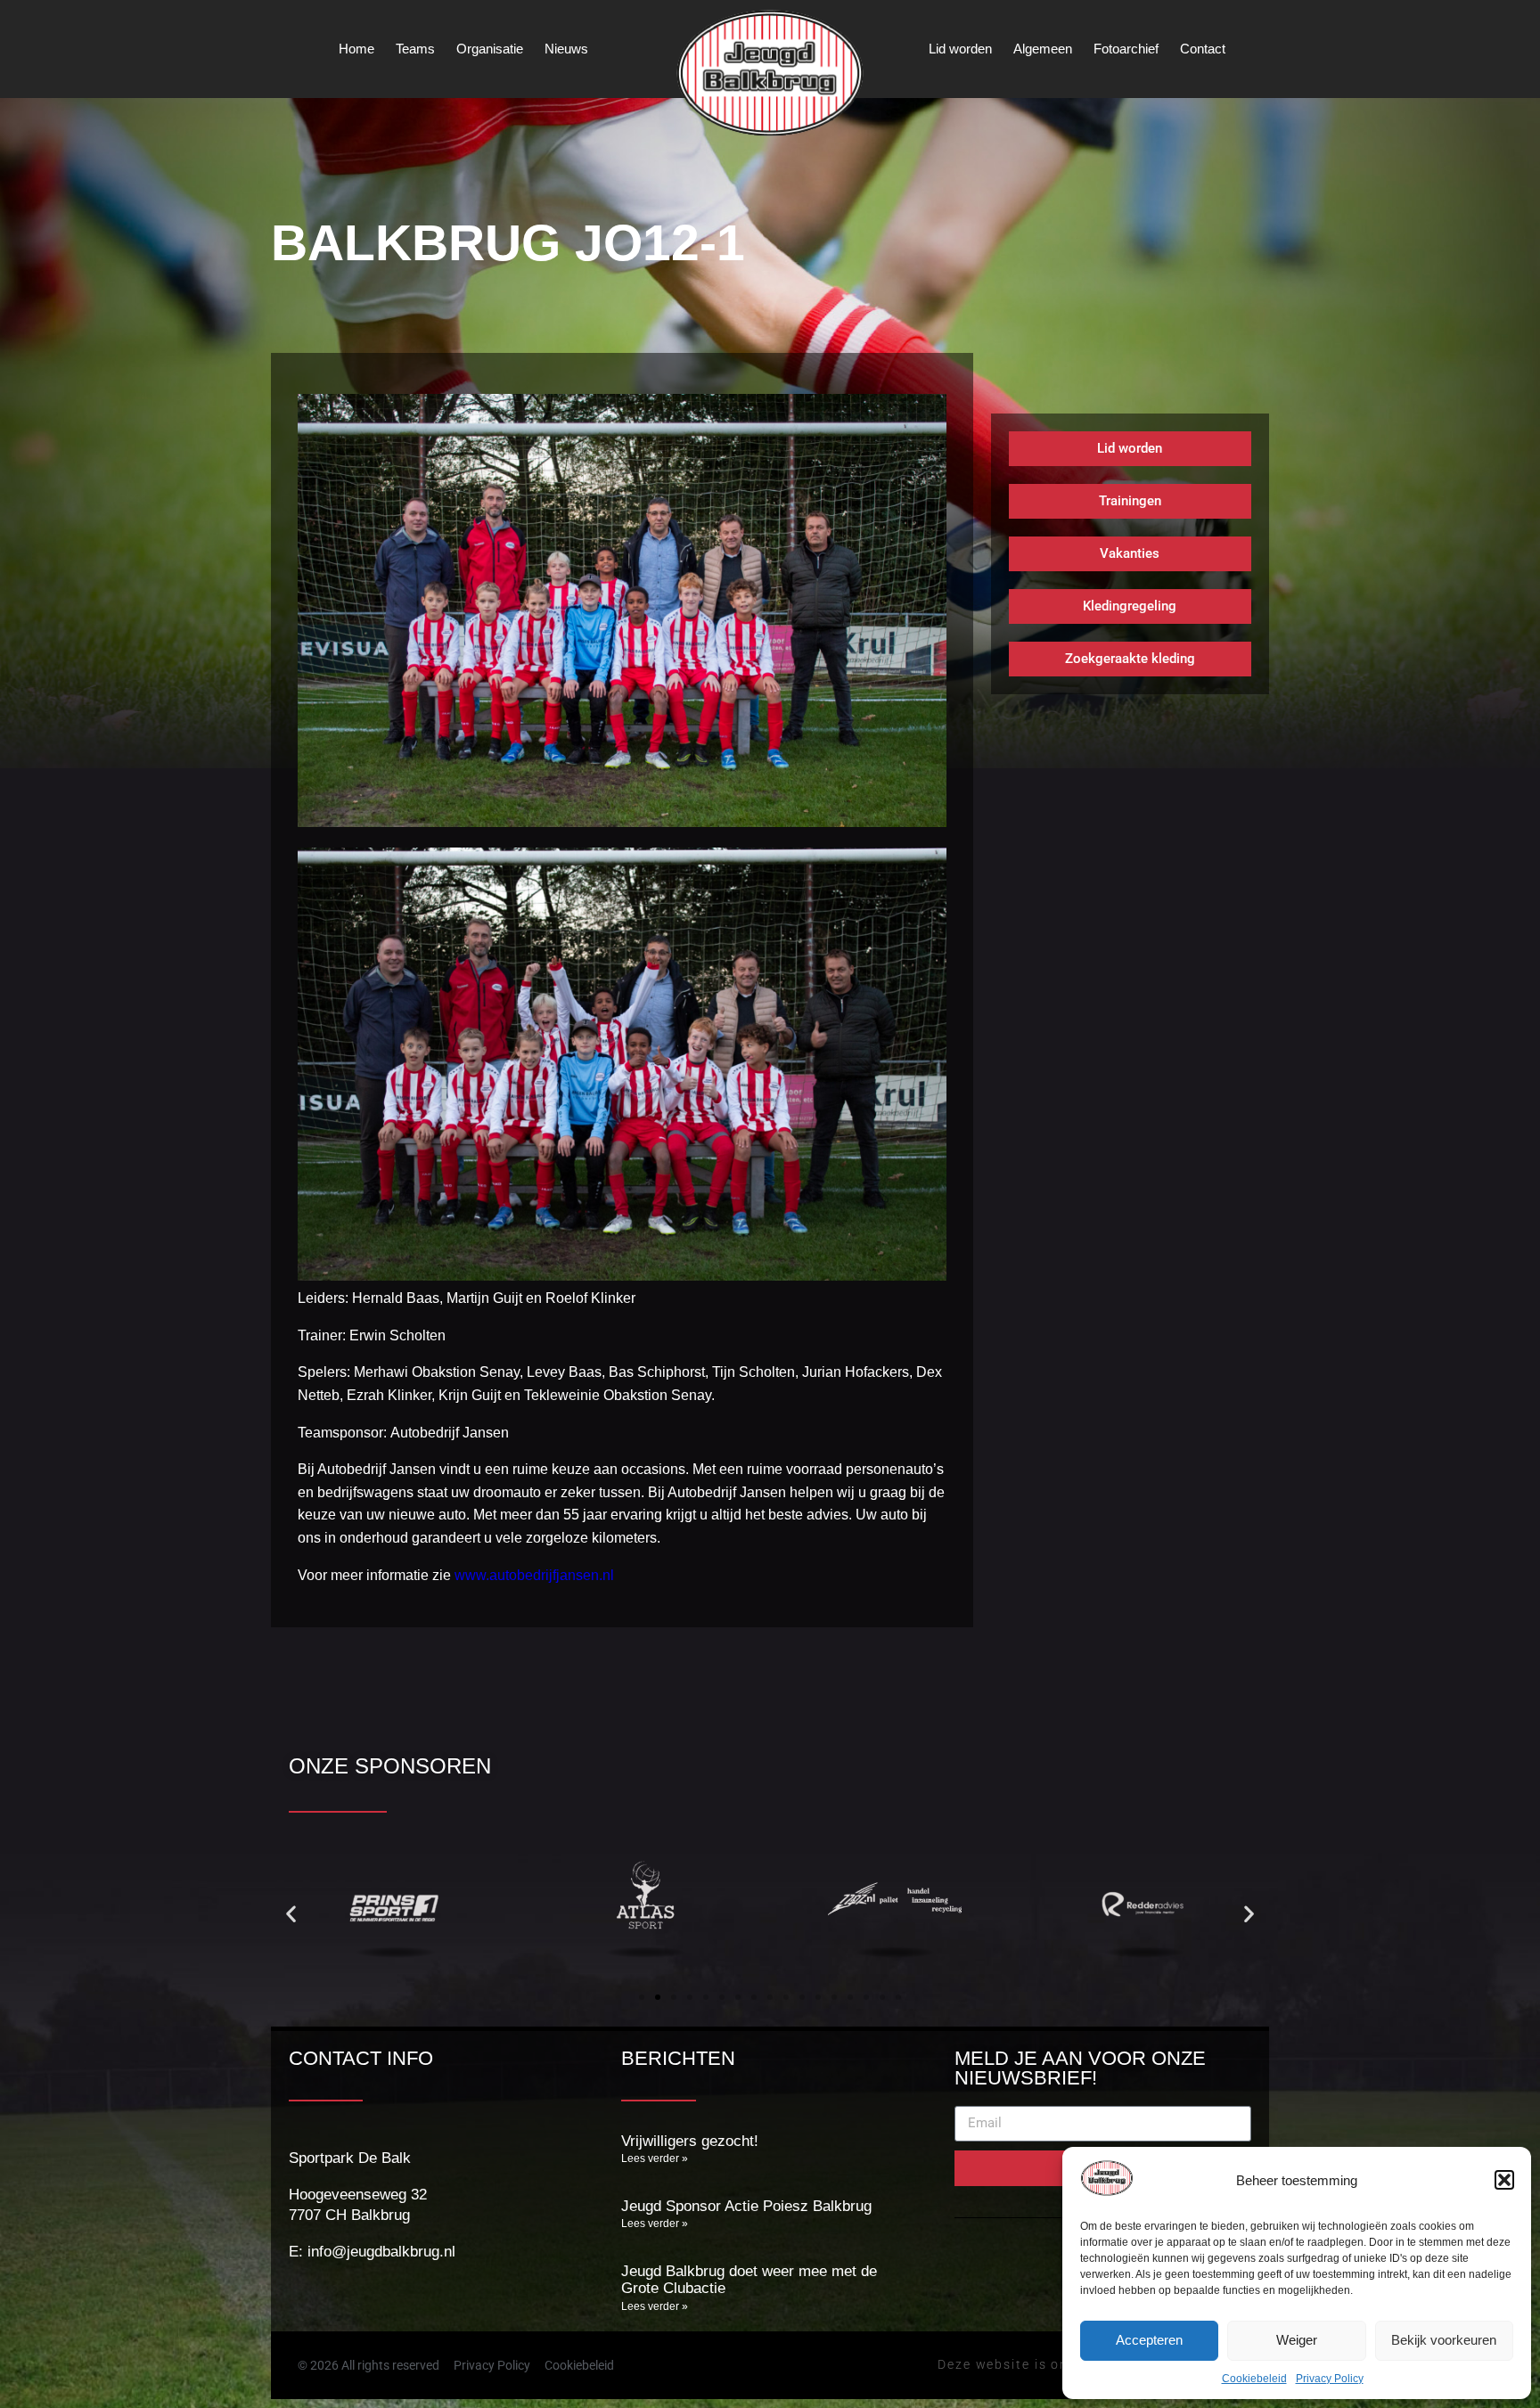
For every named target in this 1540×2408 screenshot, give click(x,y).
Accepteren (1149, 2340)
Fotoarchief (1126, 49)
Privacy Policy (1330, 2379)
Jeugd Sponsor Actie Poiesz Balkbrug (746, 2206)
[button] (1504, 2180)
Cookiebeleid (1254, 2379)
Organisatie (490, 49)
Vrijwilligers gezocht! (690, 2141)
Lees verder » (655, 2158)
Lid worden (960, 49)
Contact (1203, 49)
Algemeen (1043, 49)
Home (356, 49)
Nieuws (566, 49)
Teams (415, 49)
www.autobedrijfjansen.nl (534, 1575)
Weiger (1297, 2340)
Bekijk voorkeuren (1444, 2340)
